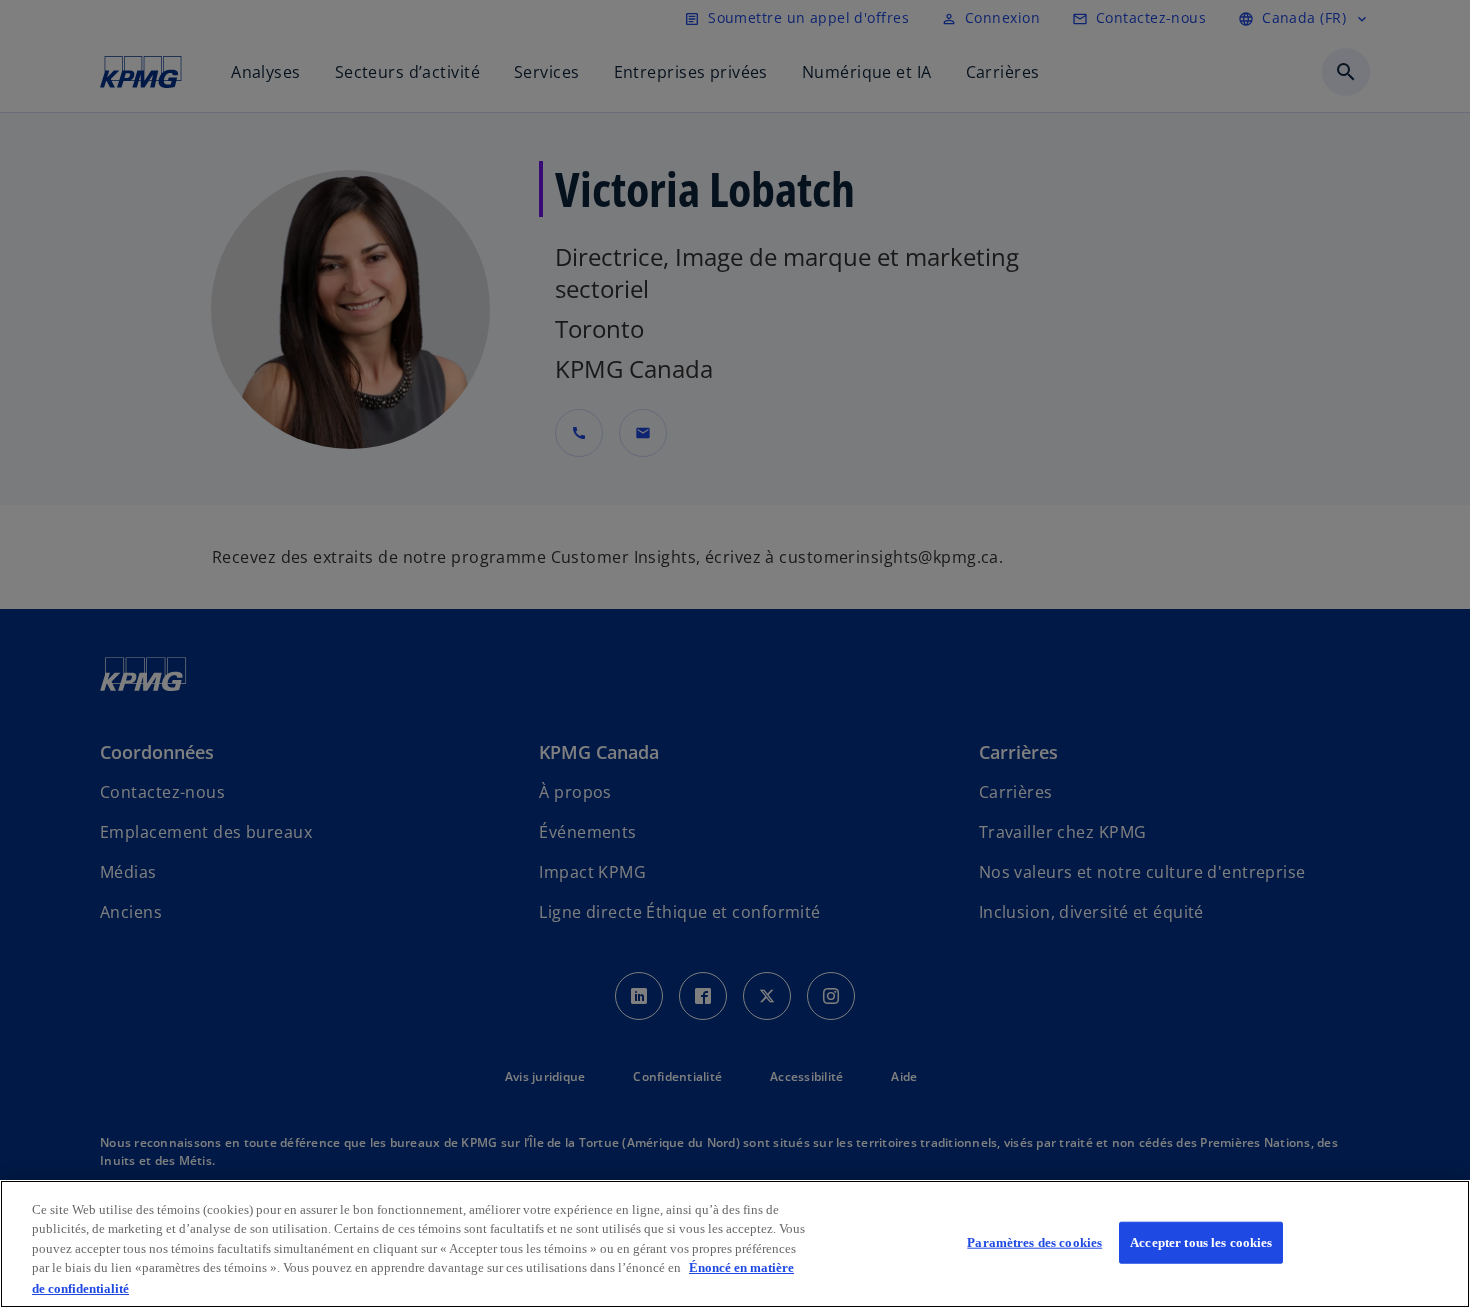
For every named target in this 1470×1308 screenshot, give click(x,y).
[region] (735, 1244)
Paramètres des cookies (1034, 1242)
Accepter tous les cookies (1201, 1242)
